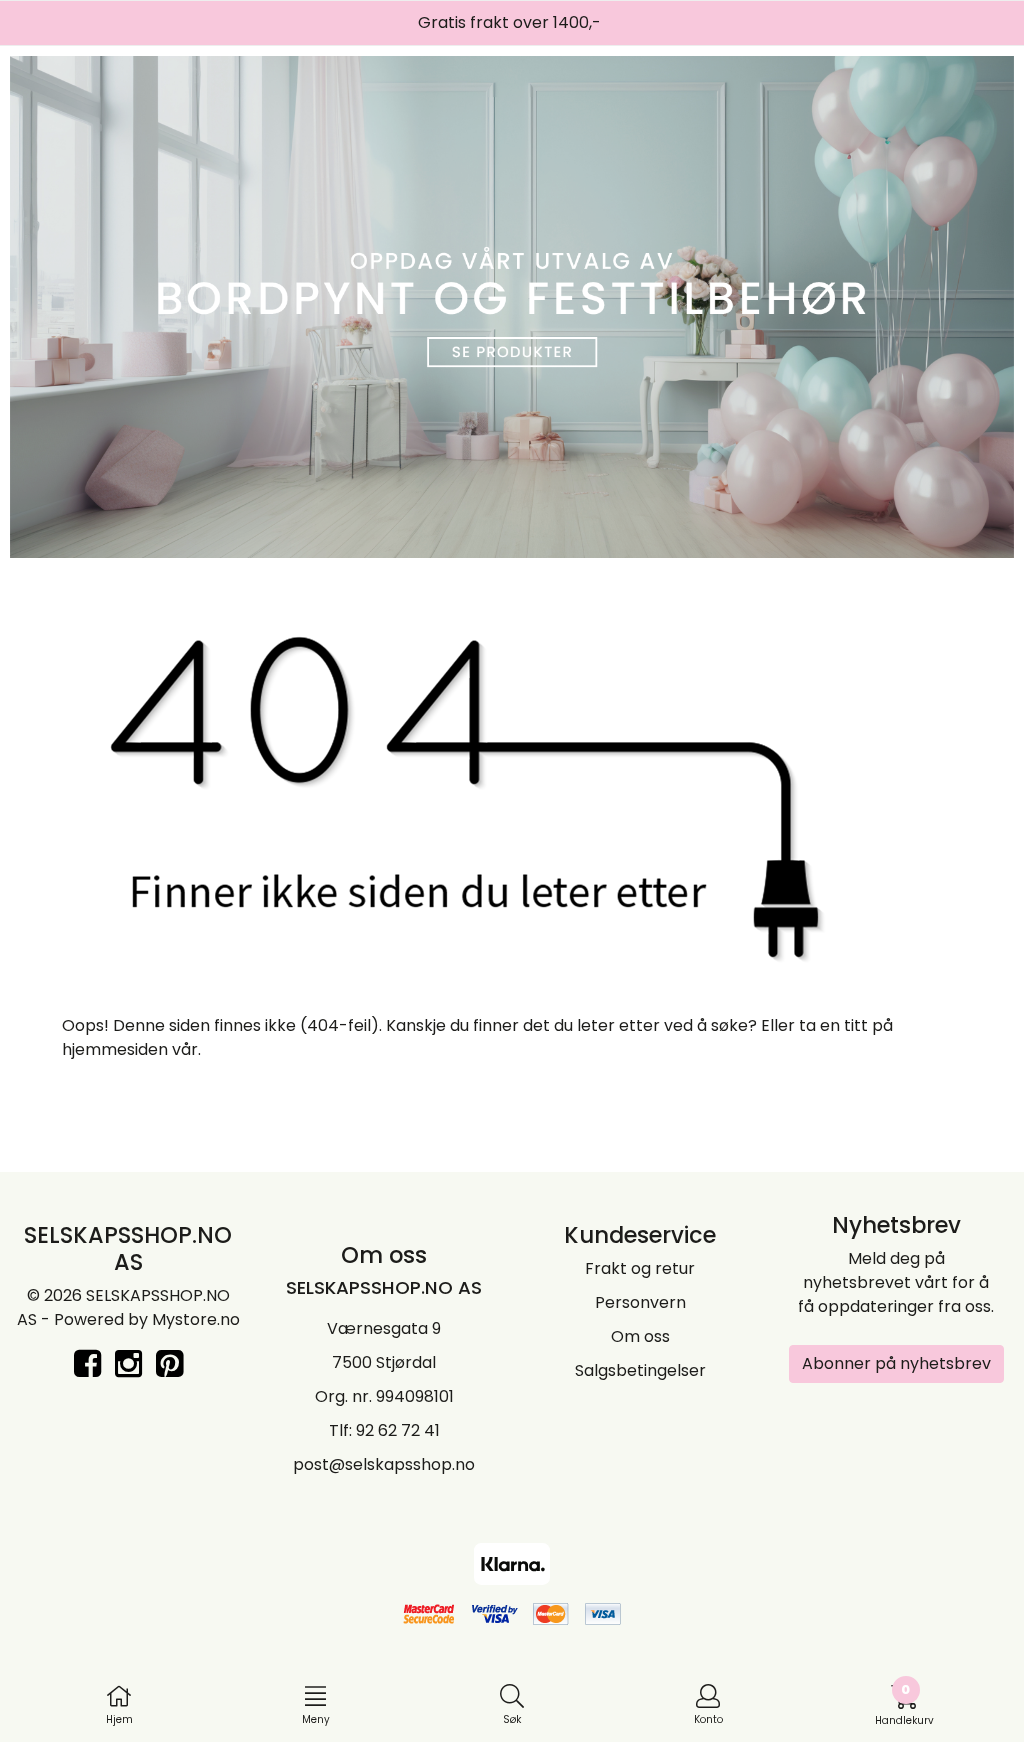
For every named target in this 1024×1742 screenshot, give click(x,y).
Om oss (640, 1336)
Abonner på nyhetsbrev (896, 1363)
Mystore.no (196, 1319)
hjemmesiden (115, 1049)
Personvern (640, 1302)
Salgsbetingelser (640, 1370)
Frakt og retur (640, 1268)
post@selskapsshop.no (384, 1464)
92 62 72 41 (398, 1430)
